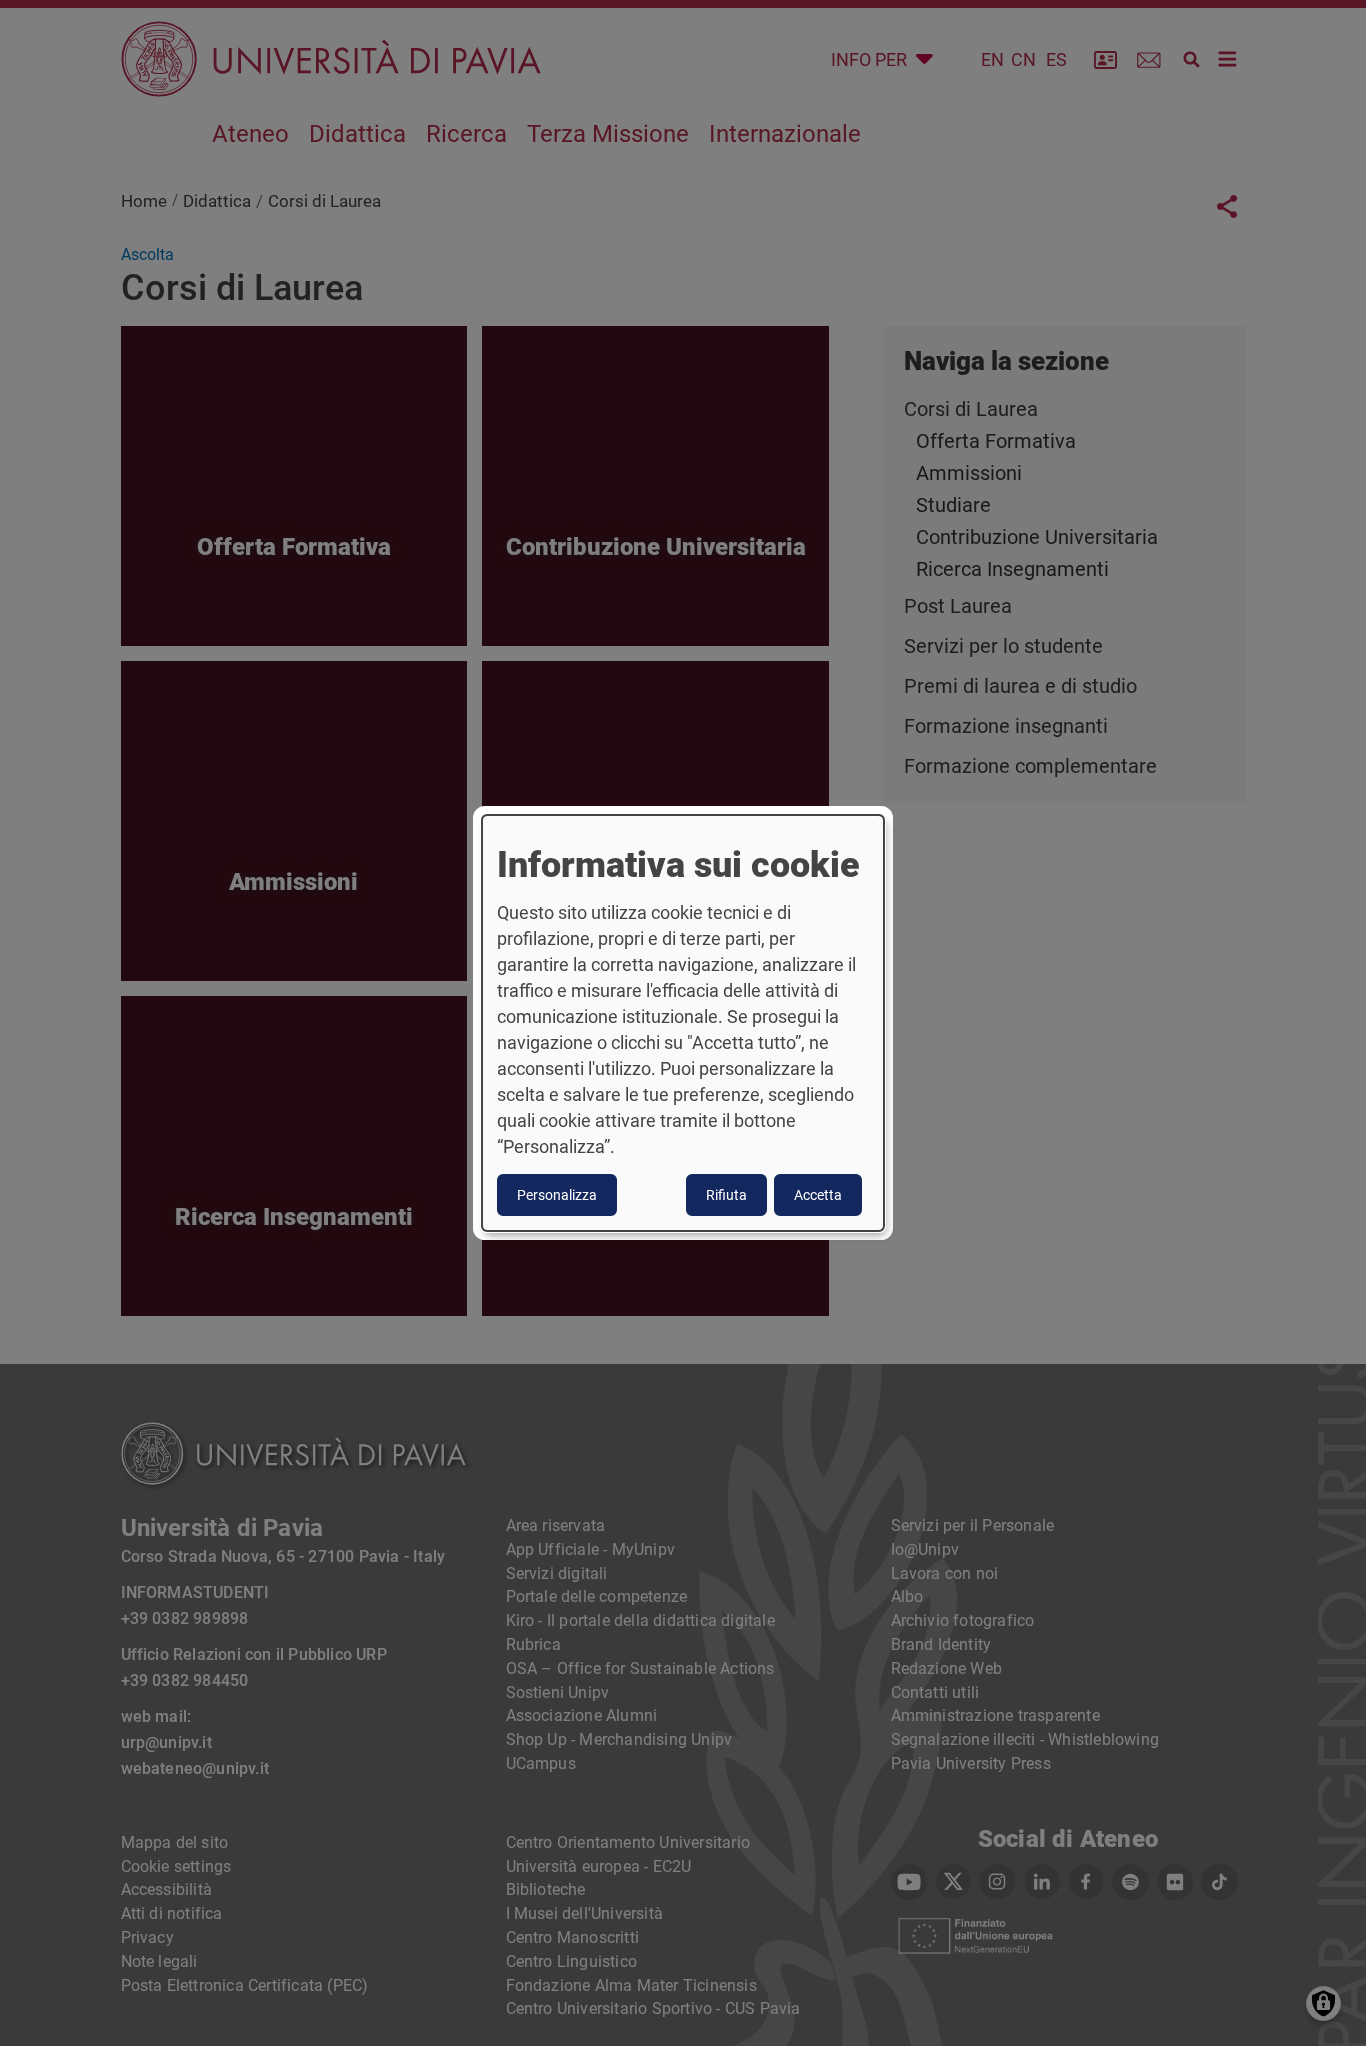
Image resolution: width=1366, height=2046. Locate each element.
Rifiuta (726, 1195)
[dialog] (683, 1023)
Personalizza (557, 1195)
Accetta (818, 1195)
